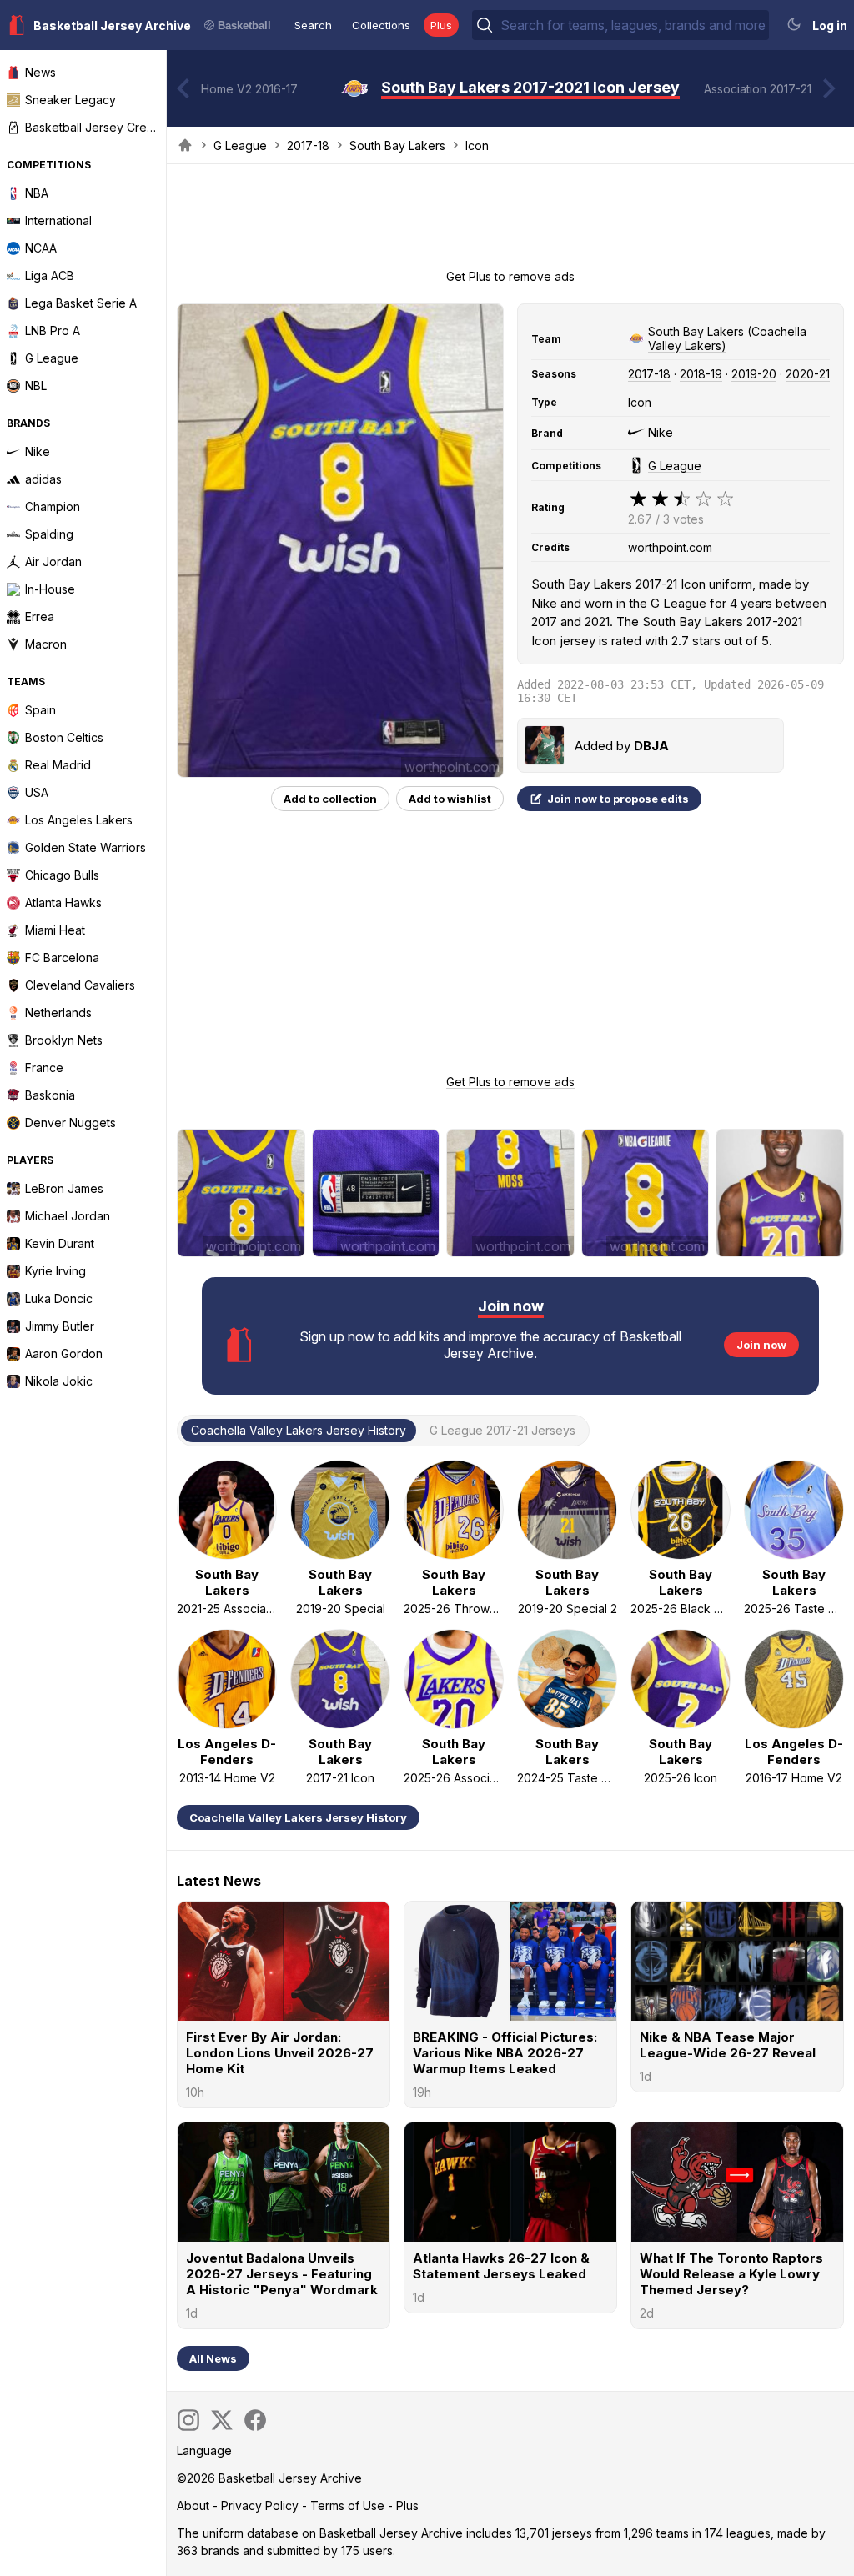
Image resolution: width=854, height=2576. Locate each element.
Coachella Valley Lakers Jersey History (298, 1817)
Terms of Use (347, 2506)
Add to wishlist (450, 799)
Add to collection (330, 799)
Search (313, 25)
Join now (761, 1345)
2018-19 (701, 374)
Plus (441, 25)
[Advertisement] (510, 222)
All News (213, 2358)
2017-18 (308, 145)
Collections (381, 25)
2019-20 (754, 374)
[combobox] (633, 25)
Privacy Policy (260, 2506)
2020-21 (808, 374)
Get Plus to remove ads (510, 276)
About (193, 2506)
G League (240, 145)
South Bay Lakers (397, 145)
